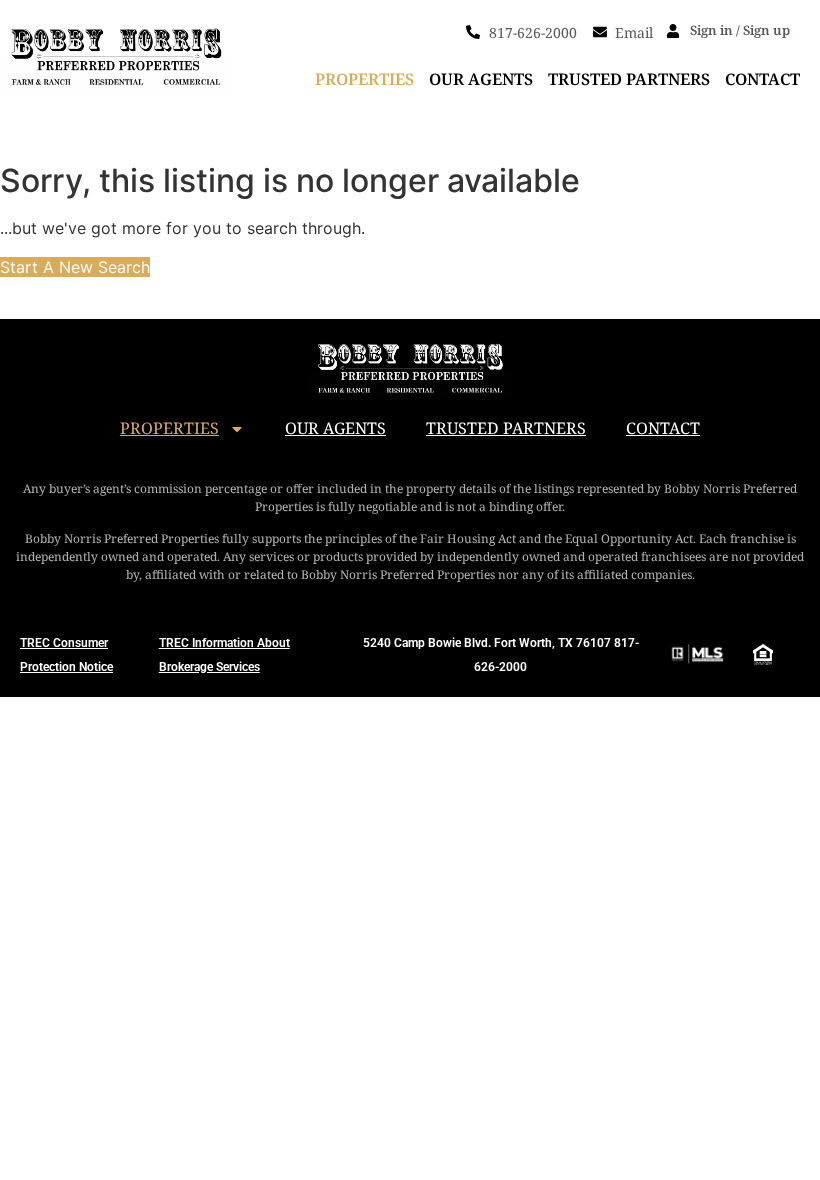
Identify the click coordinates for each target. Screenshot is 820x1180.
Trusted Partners (629, 79)
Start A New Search (75, 267)
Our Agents (481, 79)
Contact (762, 79)
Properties (364, 79)
